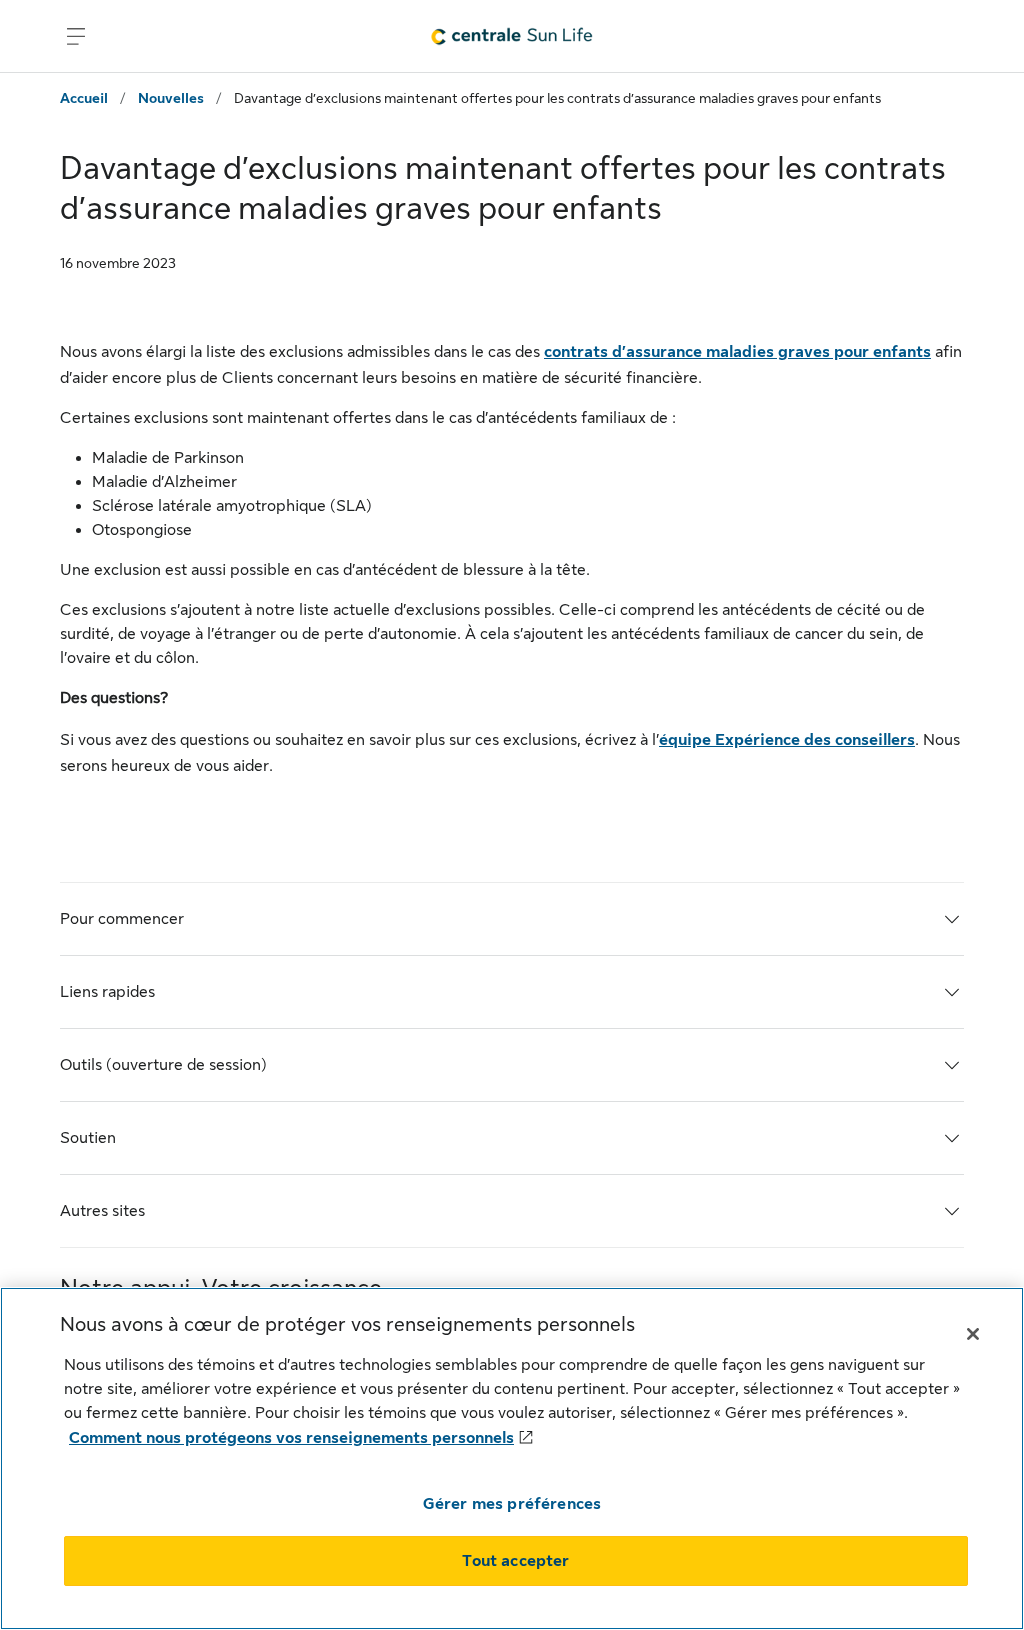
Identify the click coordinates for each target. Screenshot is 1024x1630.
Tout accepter (515, 1561)
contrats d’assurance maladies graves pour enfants (737, 352)
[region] (512, 1458)
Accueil (84, 98)
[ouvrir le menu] (76, 36)
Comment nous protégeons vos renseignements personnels (291, 1438)
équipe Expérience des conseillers (787, 740)
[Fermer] (973, 1334)
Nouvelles (171, 98)
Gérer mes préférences (512, 1504)
